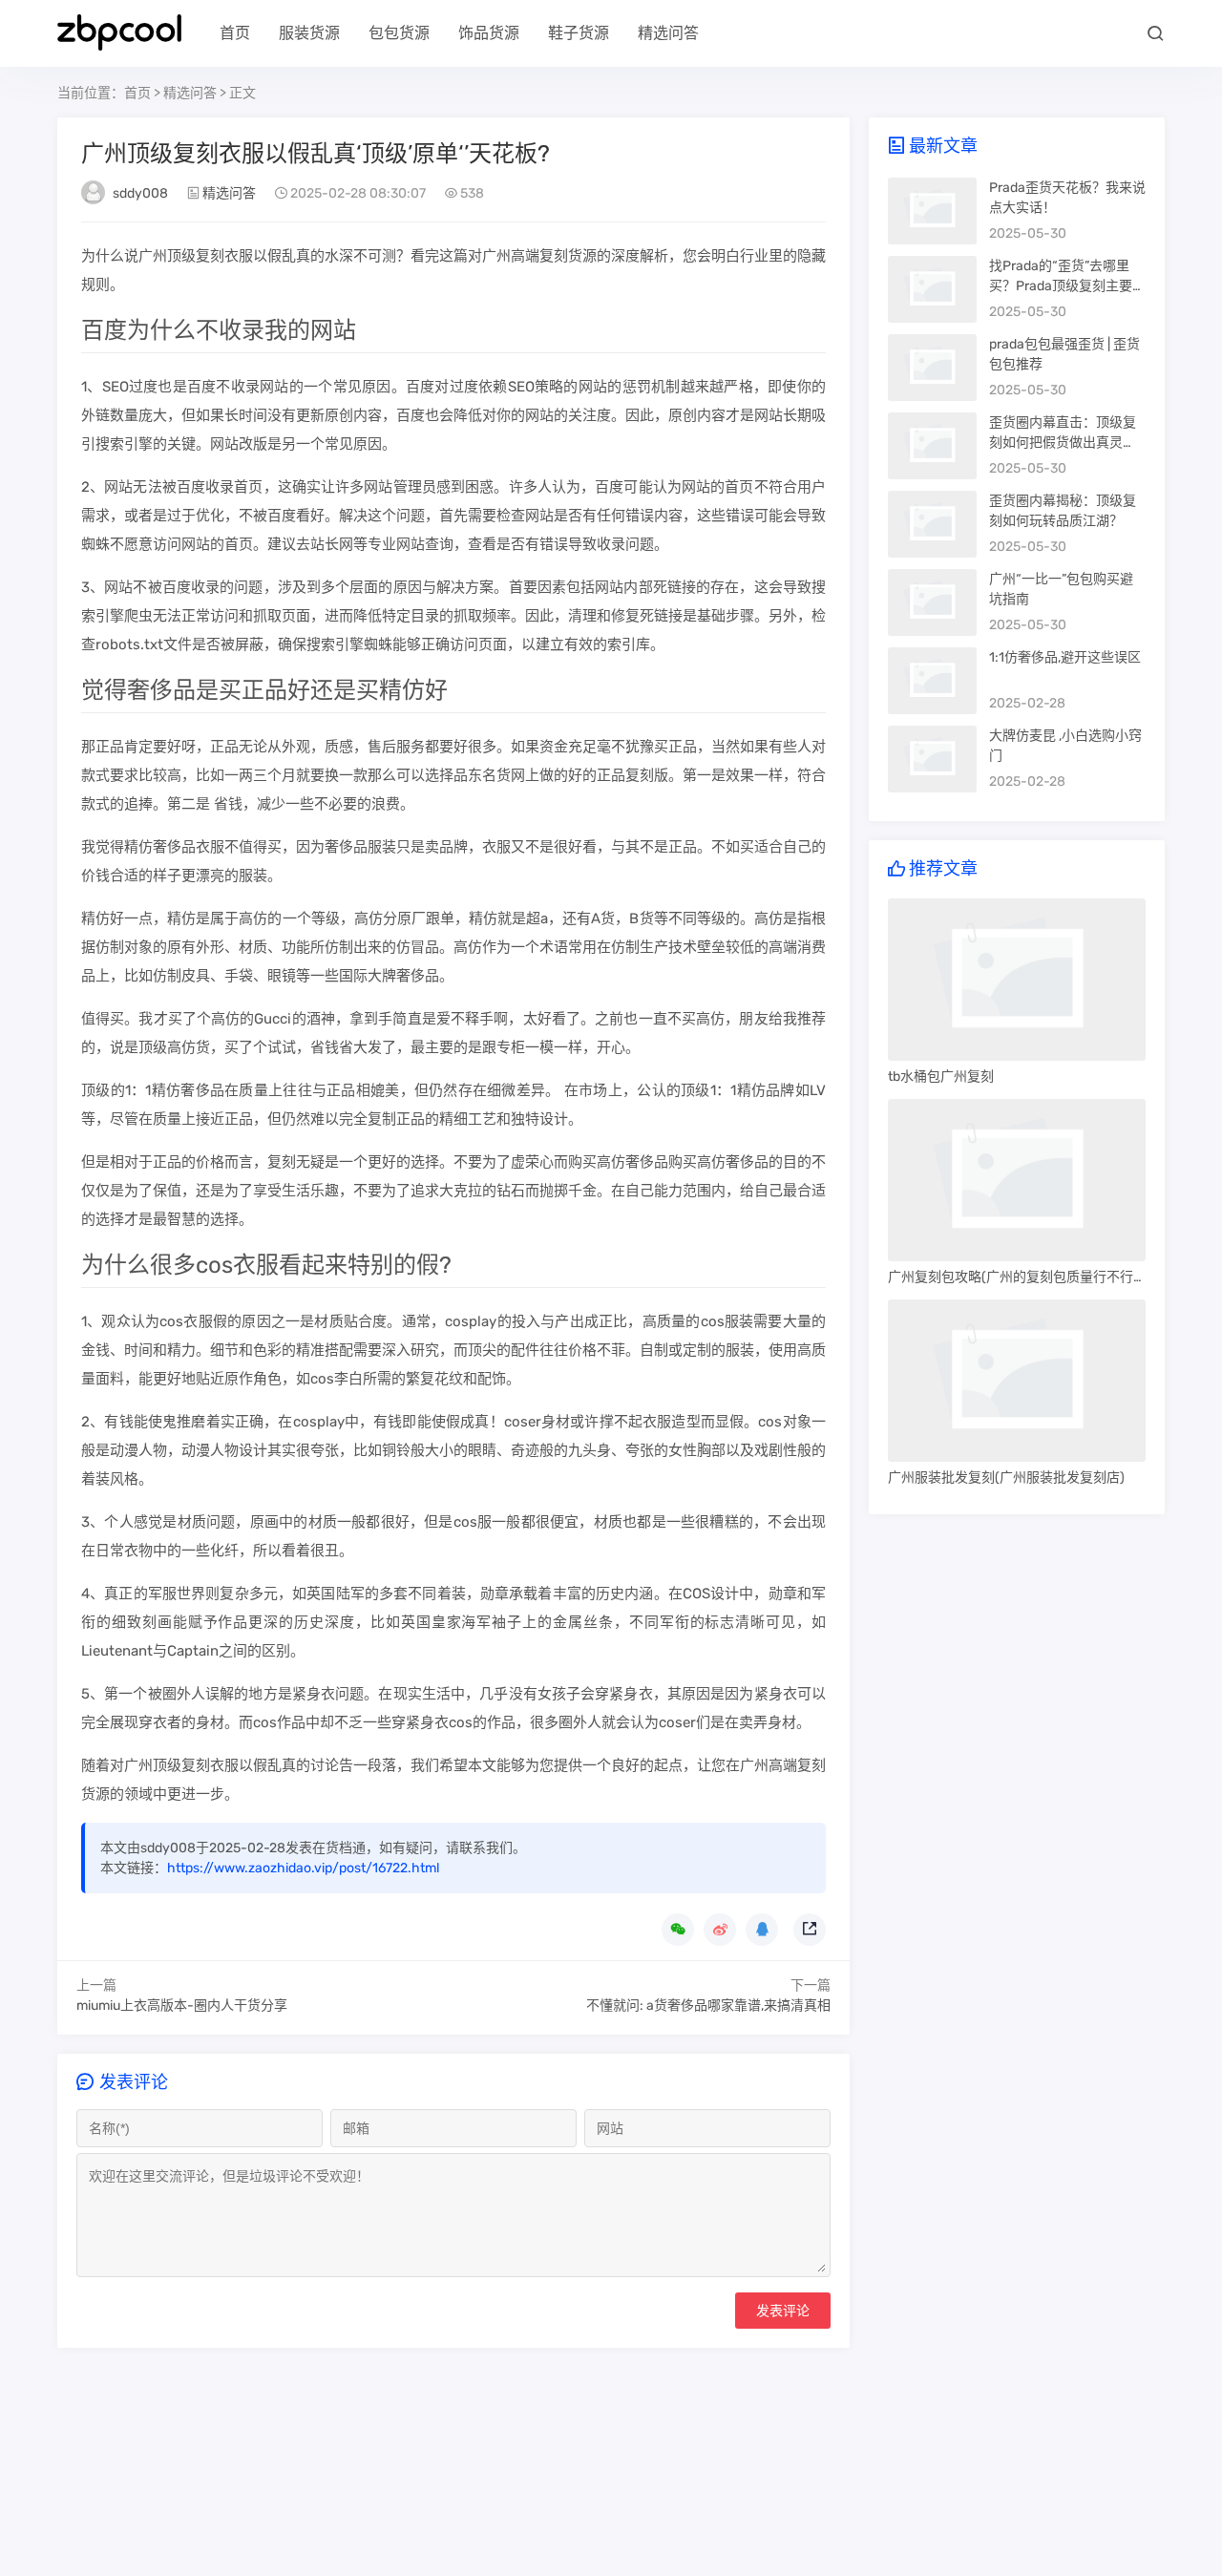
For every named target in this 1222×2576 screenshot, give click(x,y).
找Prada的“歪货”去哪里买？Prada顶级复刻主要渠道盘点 (1067, 286)
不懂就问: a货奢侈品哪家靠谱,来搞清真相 (708, 2006)
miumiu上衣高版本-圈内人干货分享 (182, 2006)
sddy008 (140, 193)
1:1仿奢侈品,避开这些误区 (1065, 657)
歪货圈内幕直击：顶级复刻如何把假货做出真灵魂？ (1063, 443)
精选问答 (668, 33)
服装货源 (309, 33)
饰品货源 (489, 33)
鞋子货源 (579, 33)
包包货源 (399, 33)
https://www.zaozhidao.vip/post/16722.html (303, 1868)
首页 (235, 33)
